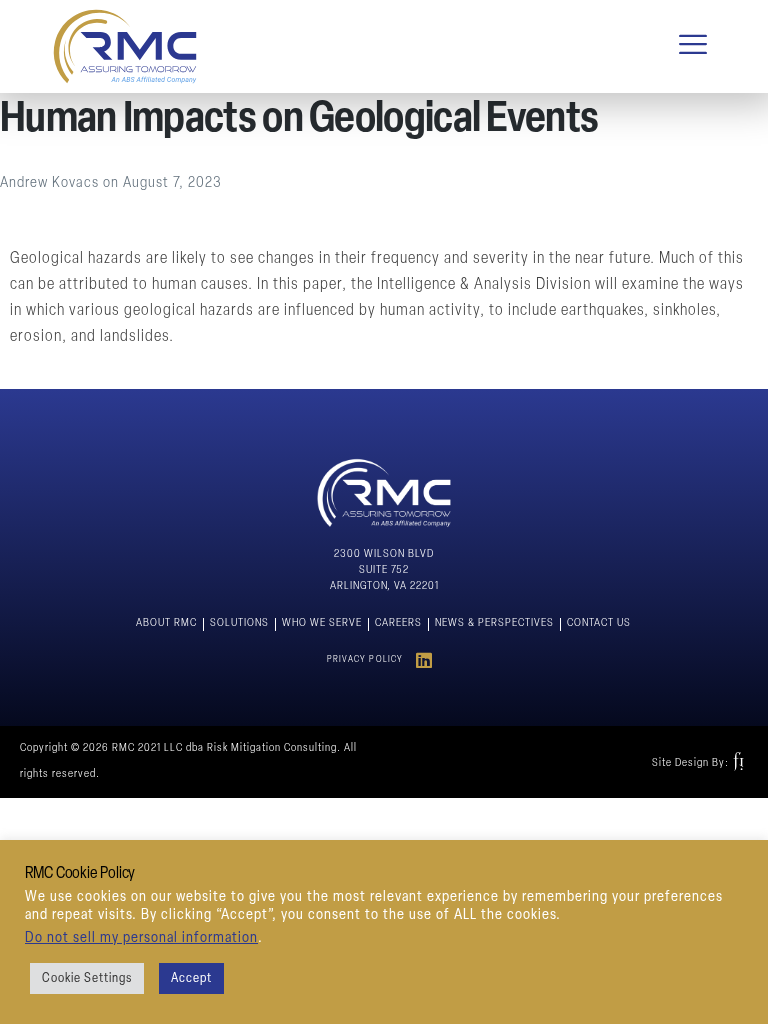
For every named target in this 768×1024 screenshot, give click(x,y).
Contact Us (599, 623)
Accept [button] (191, 978)
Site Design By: (690, 763)
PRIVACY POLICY (365, 659)
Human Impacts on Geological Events (299, 120)
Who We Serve (322, 623)
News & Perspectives (494, 623)
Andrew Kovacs (51, 183)
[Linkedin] (425, 659)
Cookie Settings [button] (87, 978)
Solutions (239, 623)
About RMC (166, 623)
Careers (398, 623)
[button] (693, 46)
